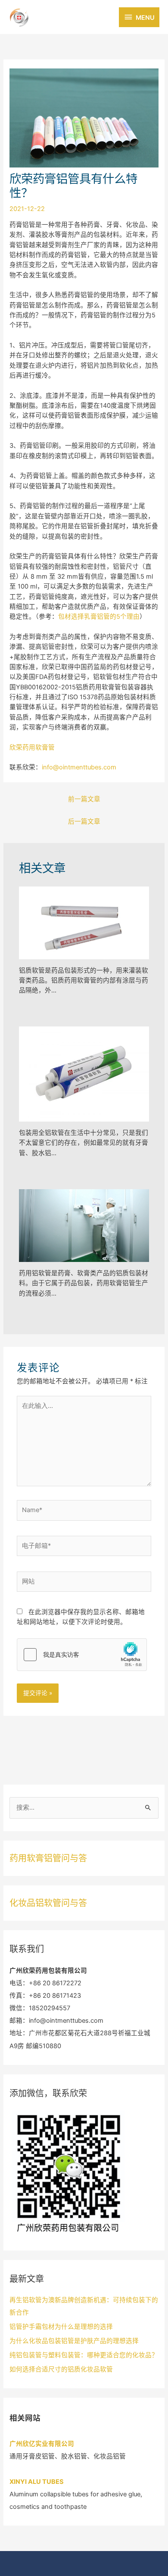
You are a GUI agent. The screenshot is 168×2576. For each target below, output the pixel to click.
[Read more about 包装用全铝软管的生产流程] (84, 1074)
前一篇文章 (84, 799)
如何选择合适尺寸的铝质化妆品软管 (61, 2369)
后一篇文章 (84, 821)
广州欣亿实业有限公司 (42, 2444)
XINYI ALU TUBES (37, 2482)
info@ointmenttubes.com (79, 767)
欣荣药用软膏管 (32, 747)
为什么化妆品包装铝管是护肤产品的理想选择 (74, 2341)
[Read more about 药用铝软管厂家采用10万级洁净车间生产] (84, 1225)
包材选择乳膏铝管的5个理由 (99, 617)
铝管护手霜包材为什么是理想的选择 (61, 2327)
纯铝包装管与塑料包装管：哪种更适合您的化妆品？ (84, 2355)
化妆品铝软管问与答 (48, 1903)
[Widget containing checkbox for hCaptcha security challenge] (82, 1655)
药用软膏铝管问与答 (48, 1858)
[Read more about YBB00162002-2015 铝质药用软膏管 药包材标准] (84, 922)
